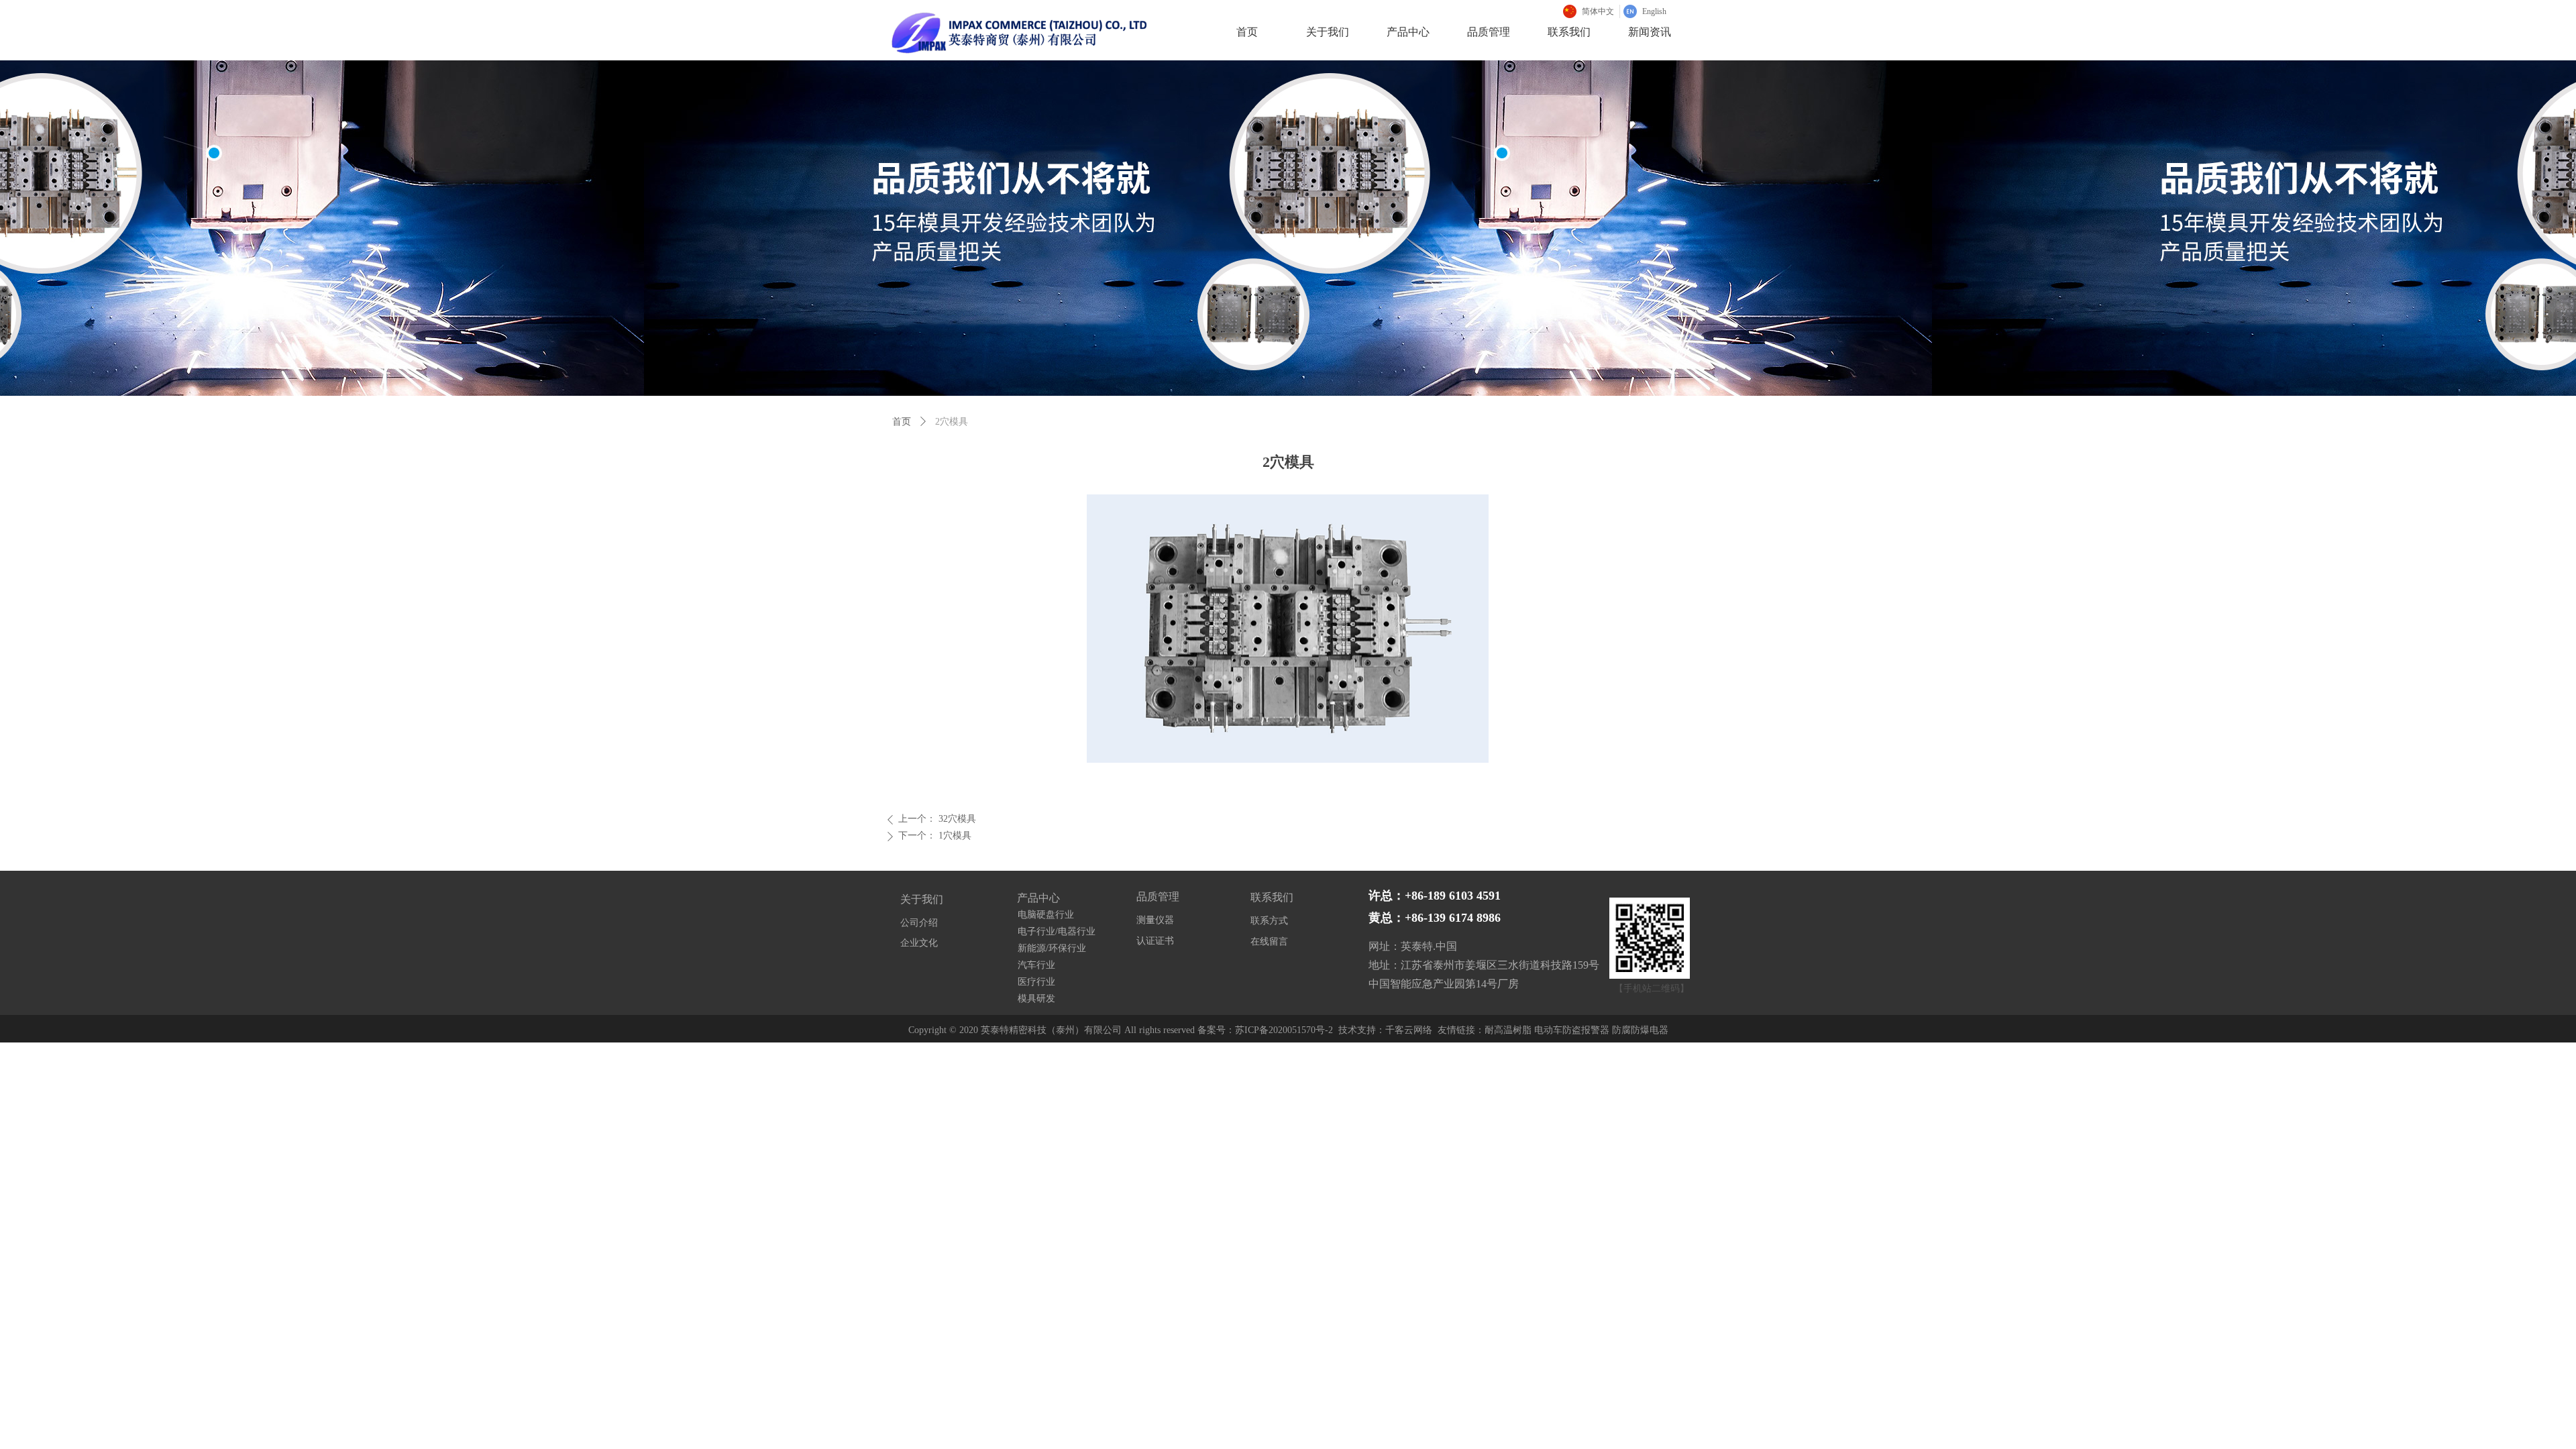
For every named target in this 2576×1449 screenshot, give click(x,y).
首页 (902, 422)
